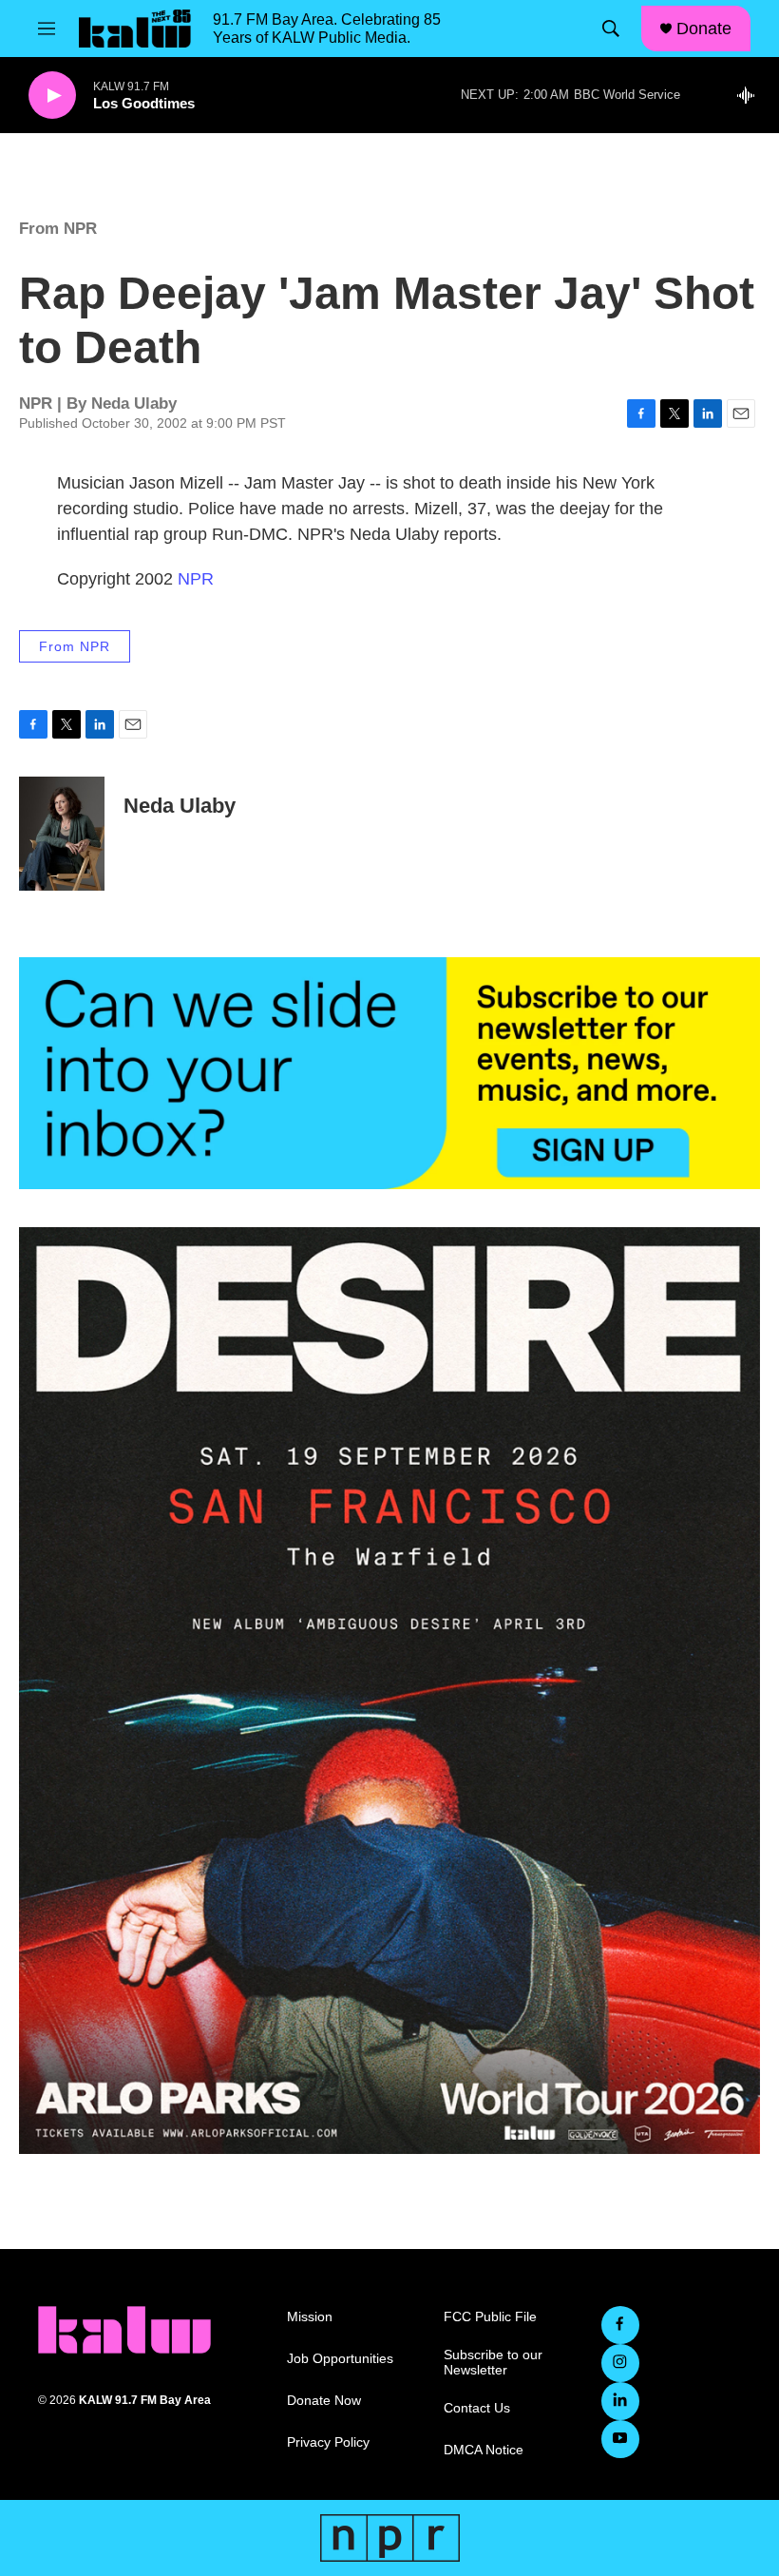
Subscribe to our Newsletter (493, 2363)
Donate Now (324, 2401)
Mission (310, 2317)
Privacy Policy (328, 2442)
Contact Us (477, 2408)
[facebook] (620, 2325)
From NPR (58, 229)
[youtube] (620, 2439)
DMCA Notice (484, 2450)
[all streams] (751, 95)
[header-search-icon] (611, 29)
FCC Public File (490, 2317)
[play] (52, 96)
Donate (704, 29)
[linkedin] (620, 2401)
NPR (196, 579)
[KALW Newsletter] (389, 1073)
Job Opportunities (340, 2359)
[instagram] (620, 2363)
